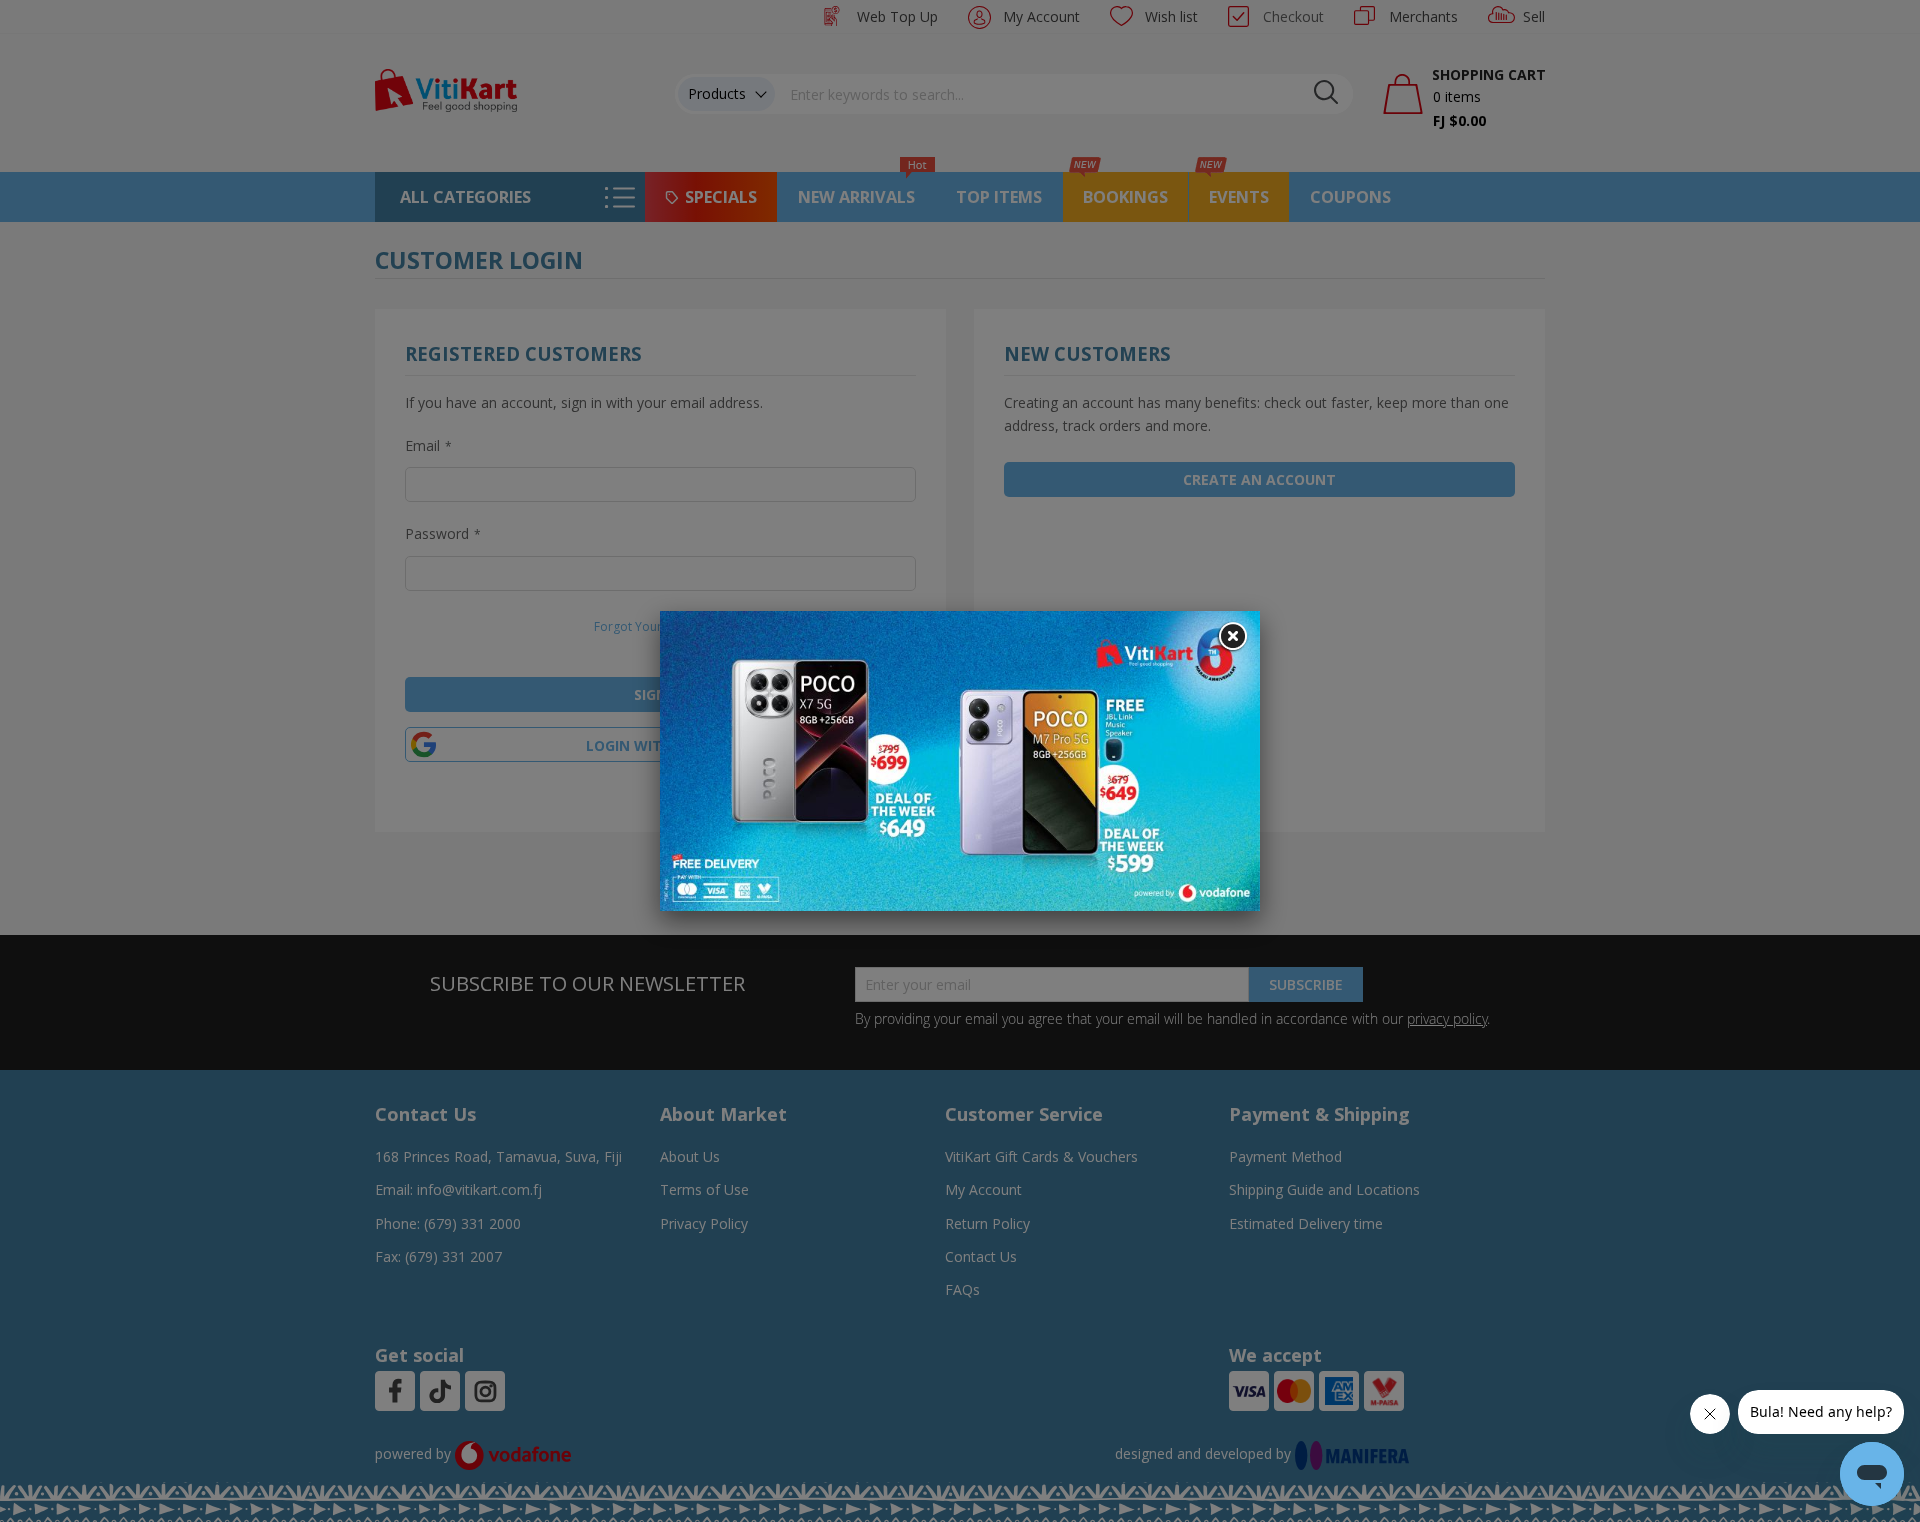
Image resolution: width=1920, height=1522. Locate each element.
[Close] (1232, 637)
